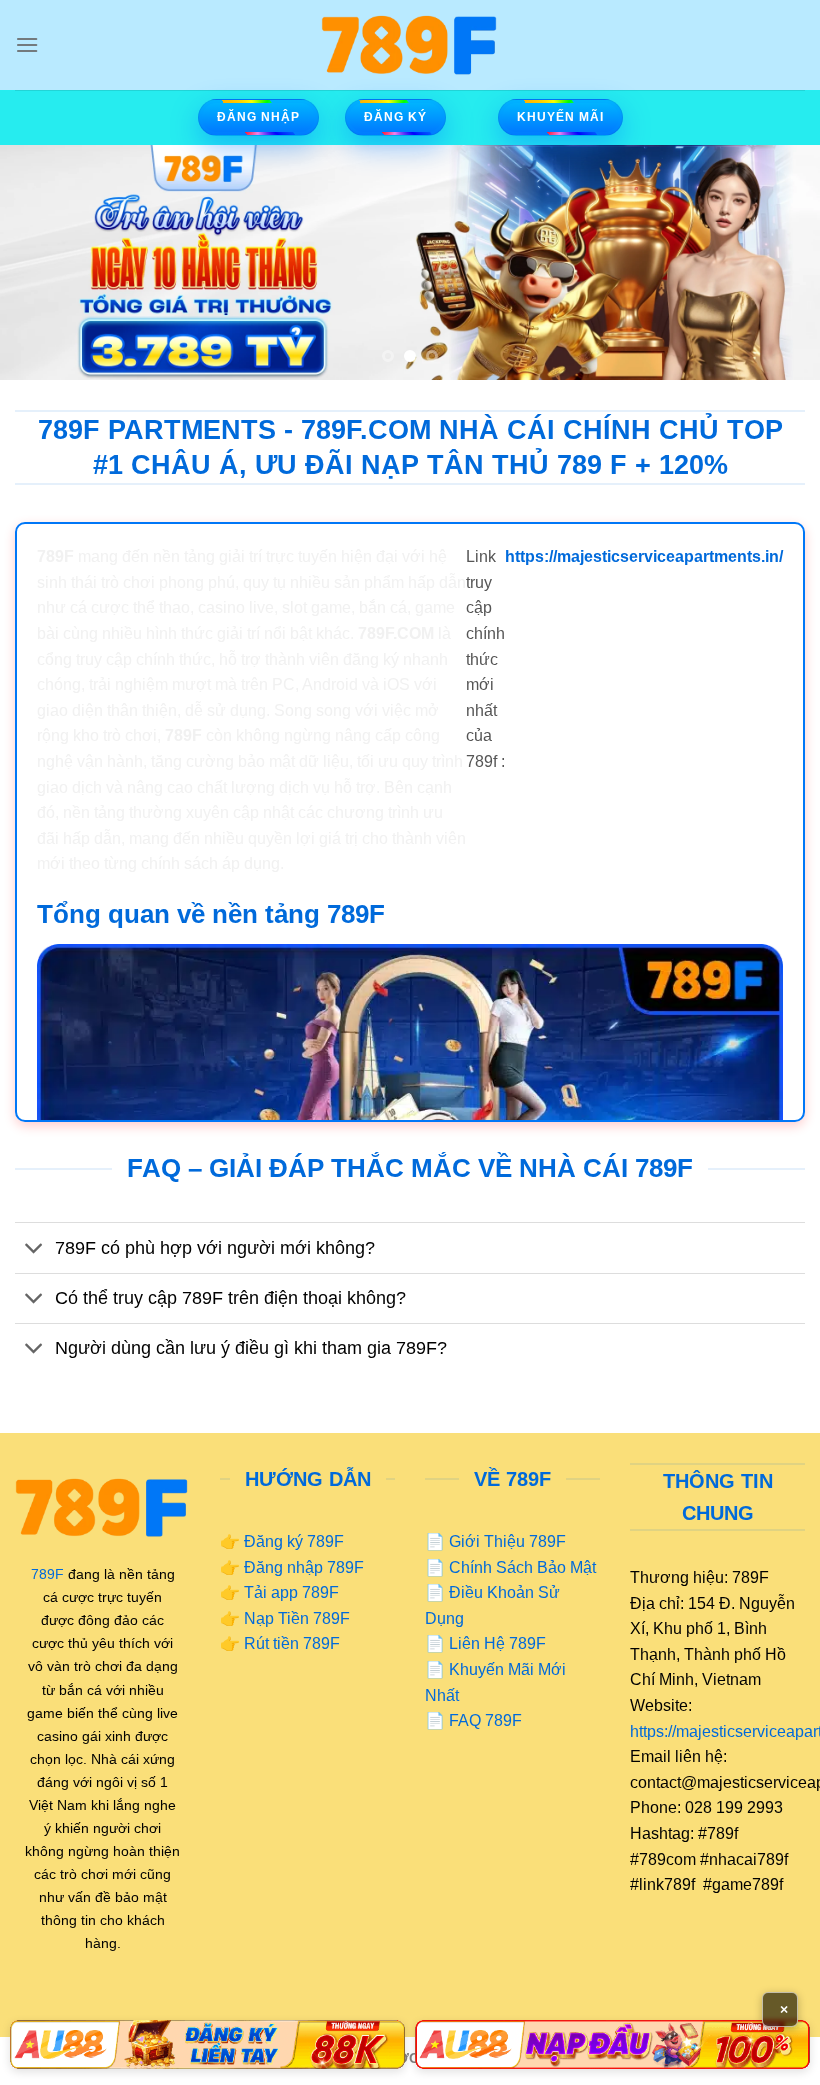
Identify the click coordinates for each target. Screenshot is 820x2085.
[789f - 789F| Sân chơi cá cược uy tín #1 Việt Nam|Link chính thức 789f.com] (410, 45)
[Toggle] (34, 1249)
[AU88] (207, 2044)
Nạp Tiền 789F (297, 1618)
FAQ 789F (485, 1720)
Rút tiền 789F (292, 1643)
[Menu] (27, 44)
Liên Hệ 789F (497, 1643)
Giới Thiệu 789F (507, 1541)
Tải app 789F (291, 1592)
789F (47, 1574)
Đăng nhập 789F (304, 1567)
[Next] (778, 262)
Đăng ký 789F (294, 1541)
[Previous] (42, 262)
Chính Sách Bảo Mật (522, 1567)
